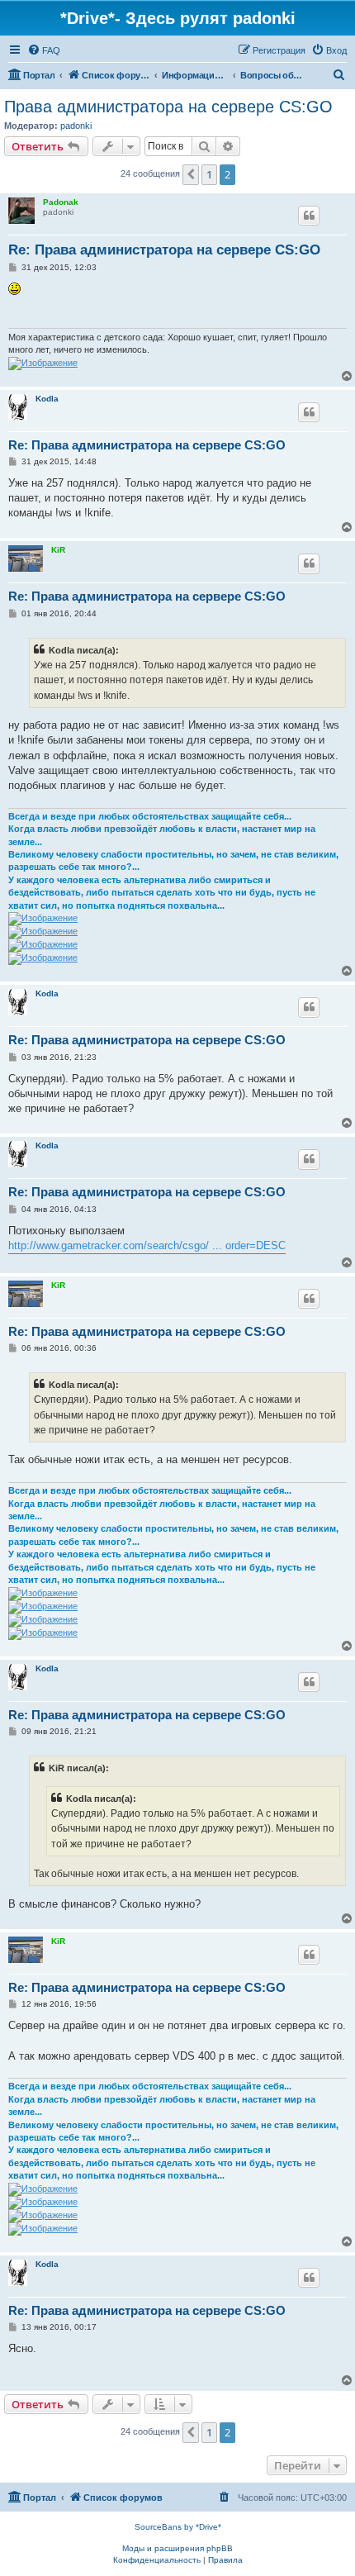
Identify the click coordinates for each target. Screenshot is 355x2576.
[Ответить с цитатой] (309, 216)
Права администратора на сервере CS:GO (168, 107)
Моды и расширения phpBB (177, 2548)
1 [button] (209, 174)
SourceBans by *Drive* (178, 2527)
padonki (76, 126)
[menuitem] (44, 50)
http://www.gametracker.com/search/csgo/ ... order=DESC (147, 1245)
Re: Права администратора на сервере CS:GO (164, 250)
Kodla (47, 399)
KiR (58, 550)
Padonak (61, 202)
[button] (191, 174)
